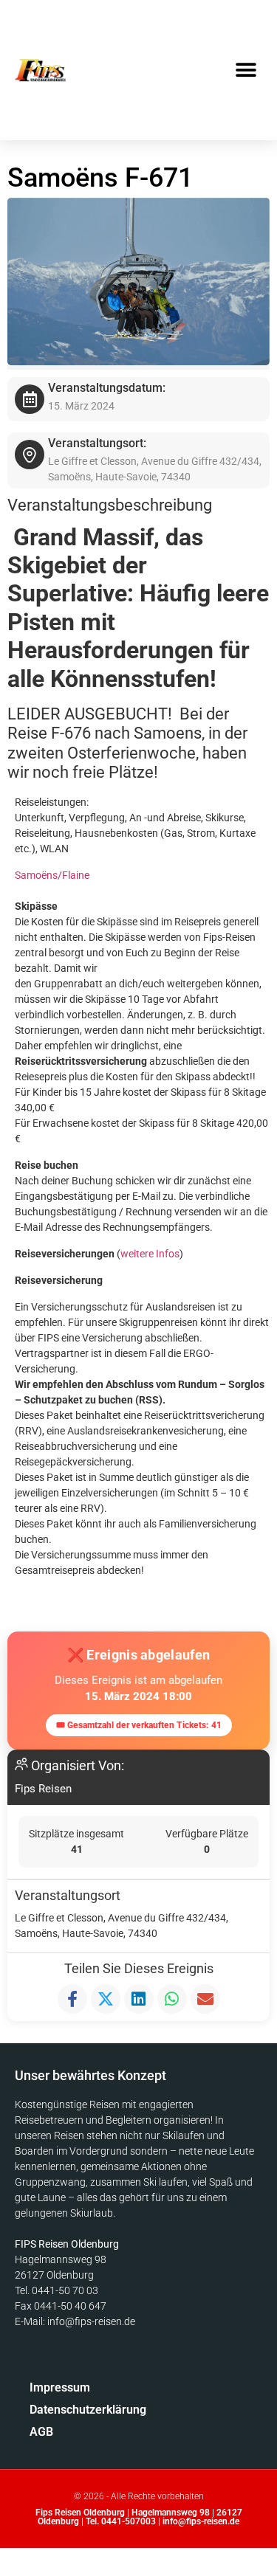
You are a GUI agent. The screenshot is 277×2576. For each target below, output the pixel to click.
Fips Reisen (43, 1789)
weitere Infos (150, 1254)
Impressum (60, 2387)
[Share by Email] (205, 1999)
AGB (41, 2432)
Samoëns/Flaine (52, 875)
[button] (246, 70)
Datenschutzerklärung (63, 2410)
